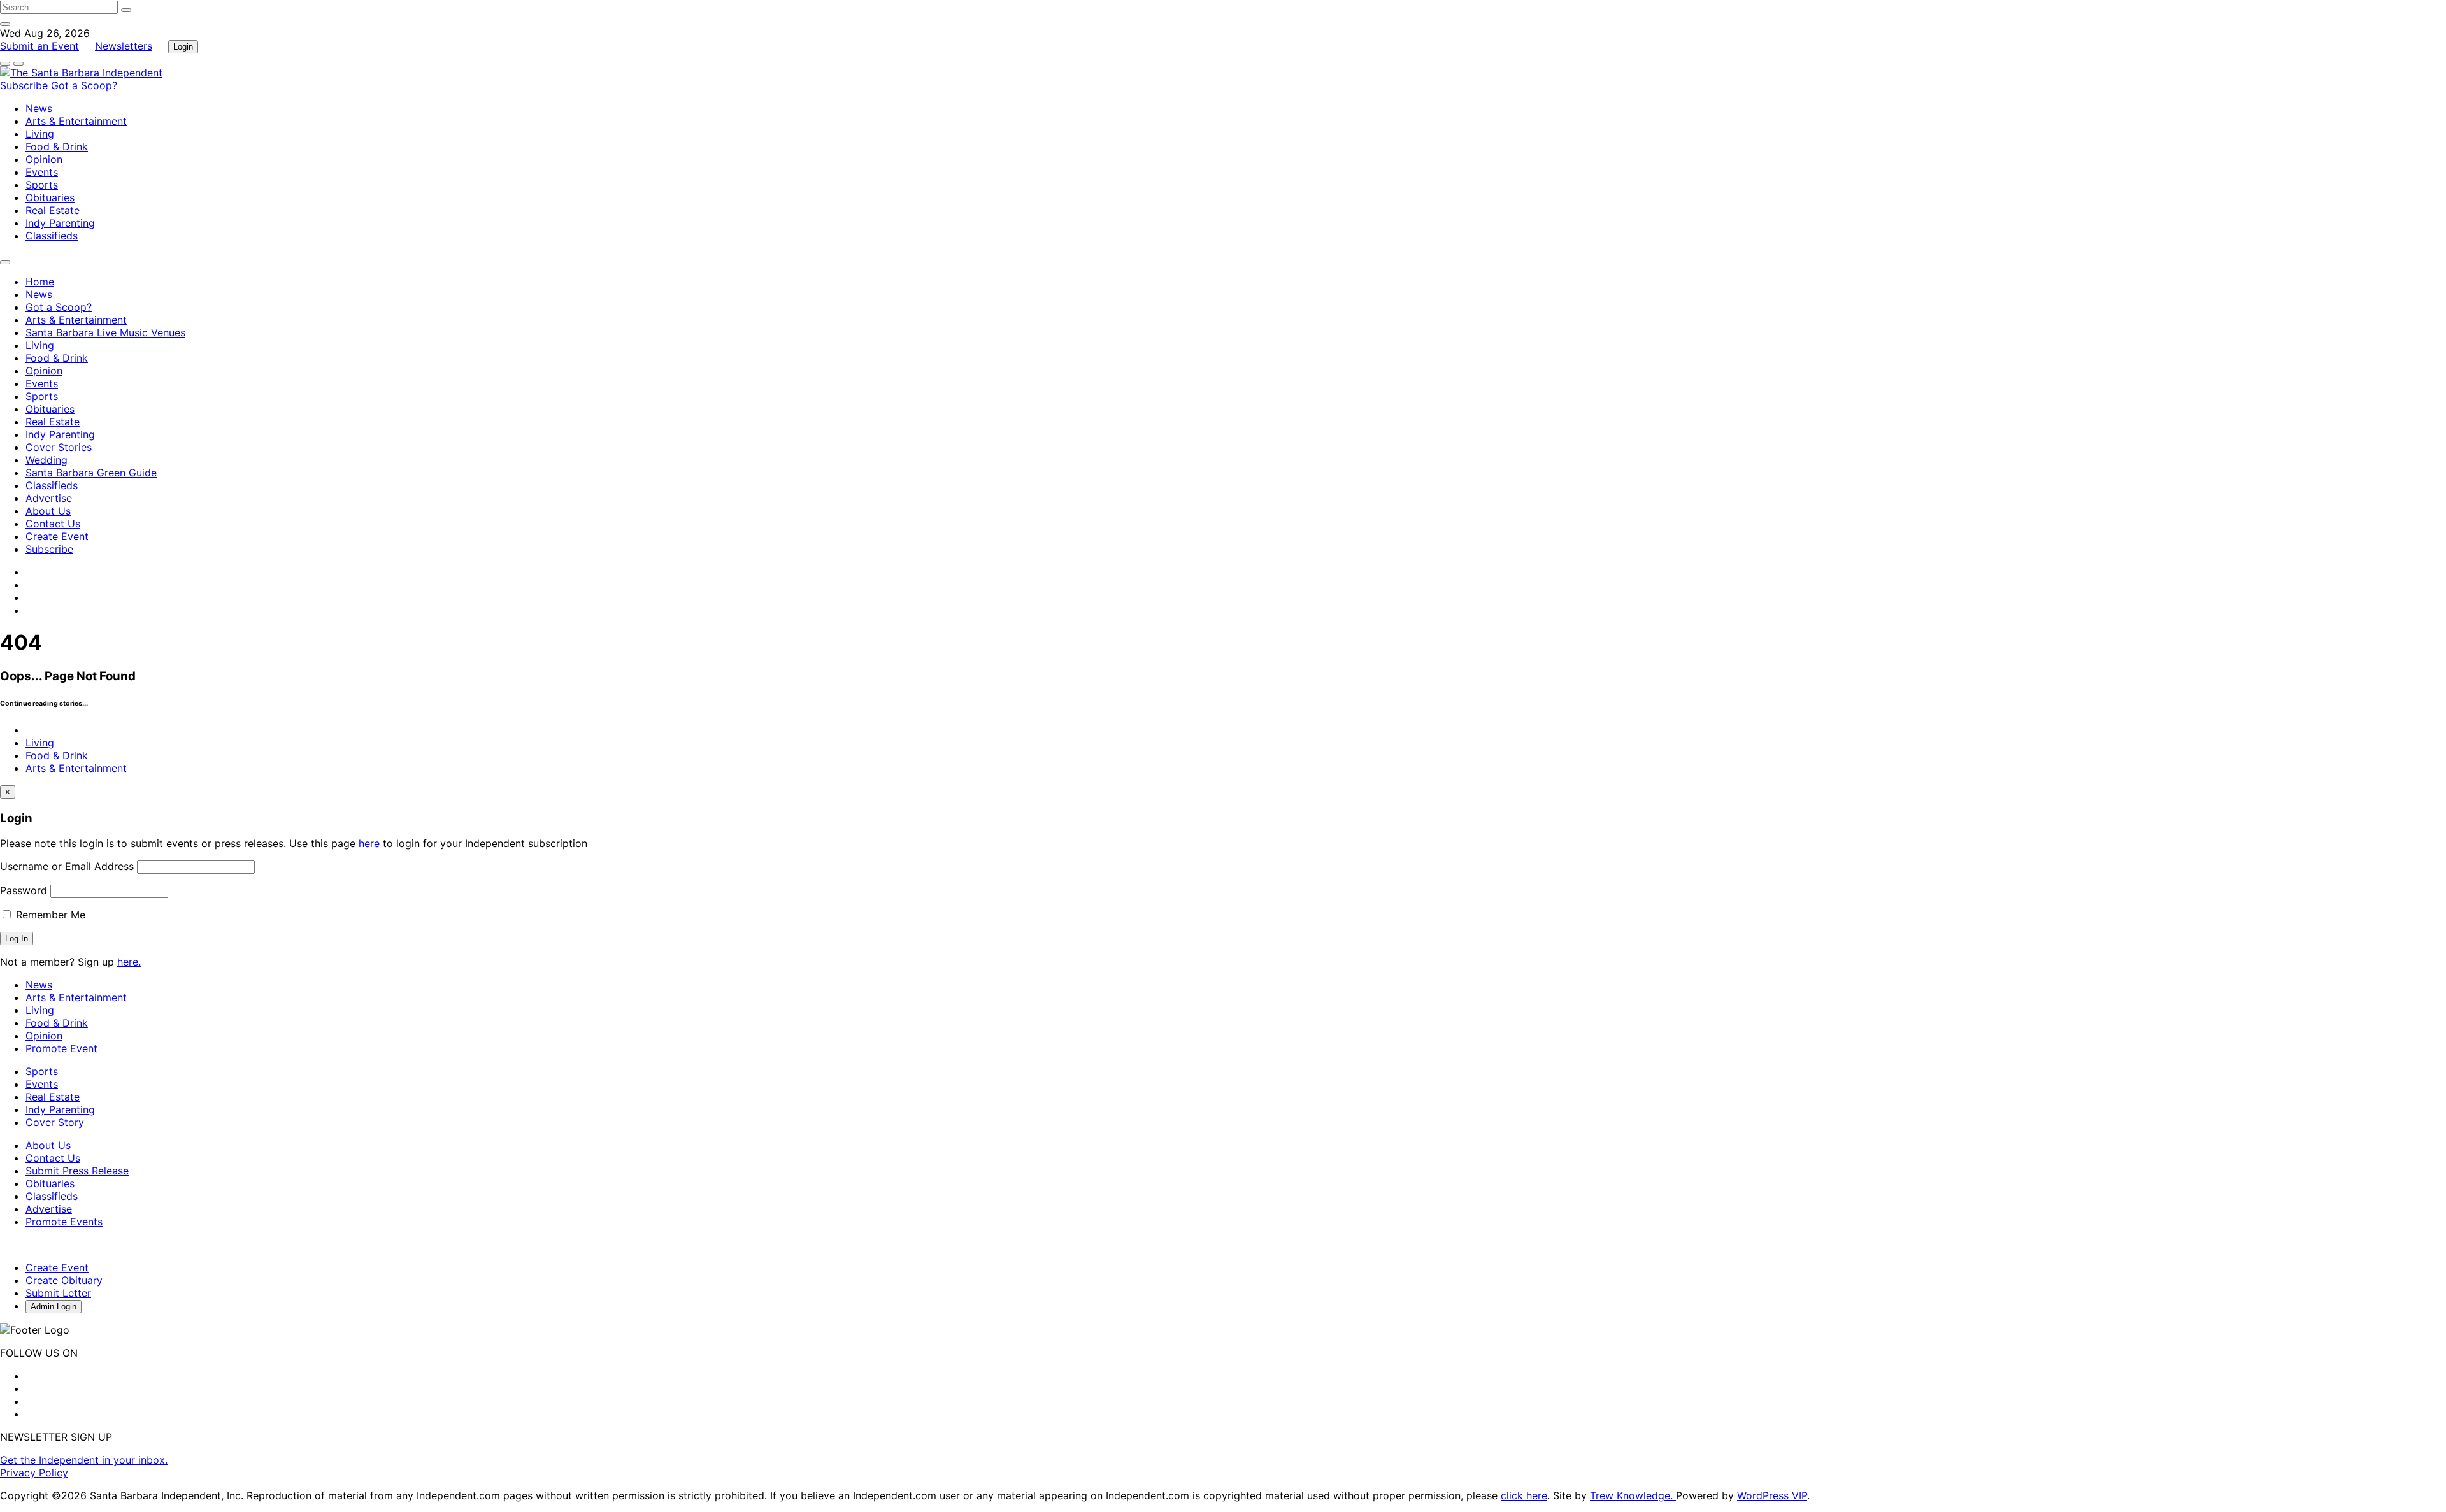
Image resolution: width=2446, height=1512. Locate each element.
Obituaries (50, 197)
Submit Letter (58, 1293)
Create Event (57, 536)
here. (129, 962)
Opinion (44, 159)
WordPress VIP (1772, 1495)
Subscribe (25, 85)
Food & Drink (57, 146)
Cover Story (55, 1122)
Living (40, 134)
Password (24, 890)
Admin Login (54, 1307)
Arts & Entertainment (76, 121)
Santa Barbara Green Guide (91, 473)
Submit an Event (39, 46)
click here (1524, 1495)
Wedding (46, 460)
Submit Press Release (77, 1171)
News (39, 108)
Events (42, 172)
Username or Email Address (67, 866)
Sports (42, 185)
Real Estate (53, 210)
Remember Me (49, 915)
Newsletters (124, 46)
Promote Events (64, 1222)
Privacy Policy (34, 1473)
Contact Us (53, 524)
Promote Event (61, 1048)
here (369, 843)
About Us (48, 511)
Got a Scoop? (84, 85)
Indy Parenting (60, 223)
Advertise (49, 498)
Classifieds (52, 236)
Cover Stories (59, 447)
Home (40, 282)
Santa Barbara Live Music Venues (105, 332)
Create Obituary (64, 1280)
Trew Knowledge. (1633, 1495)
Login (183, 47)
